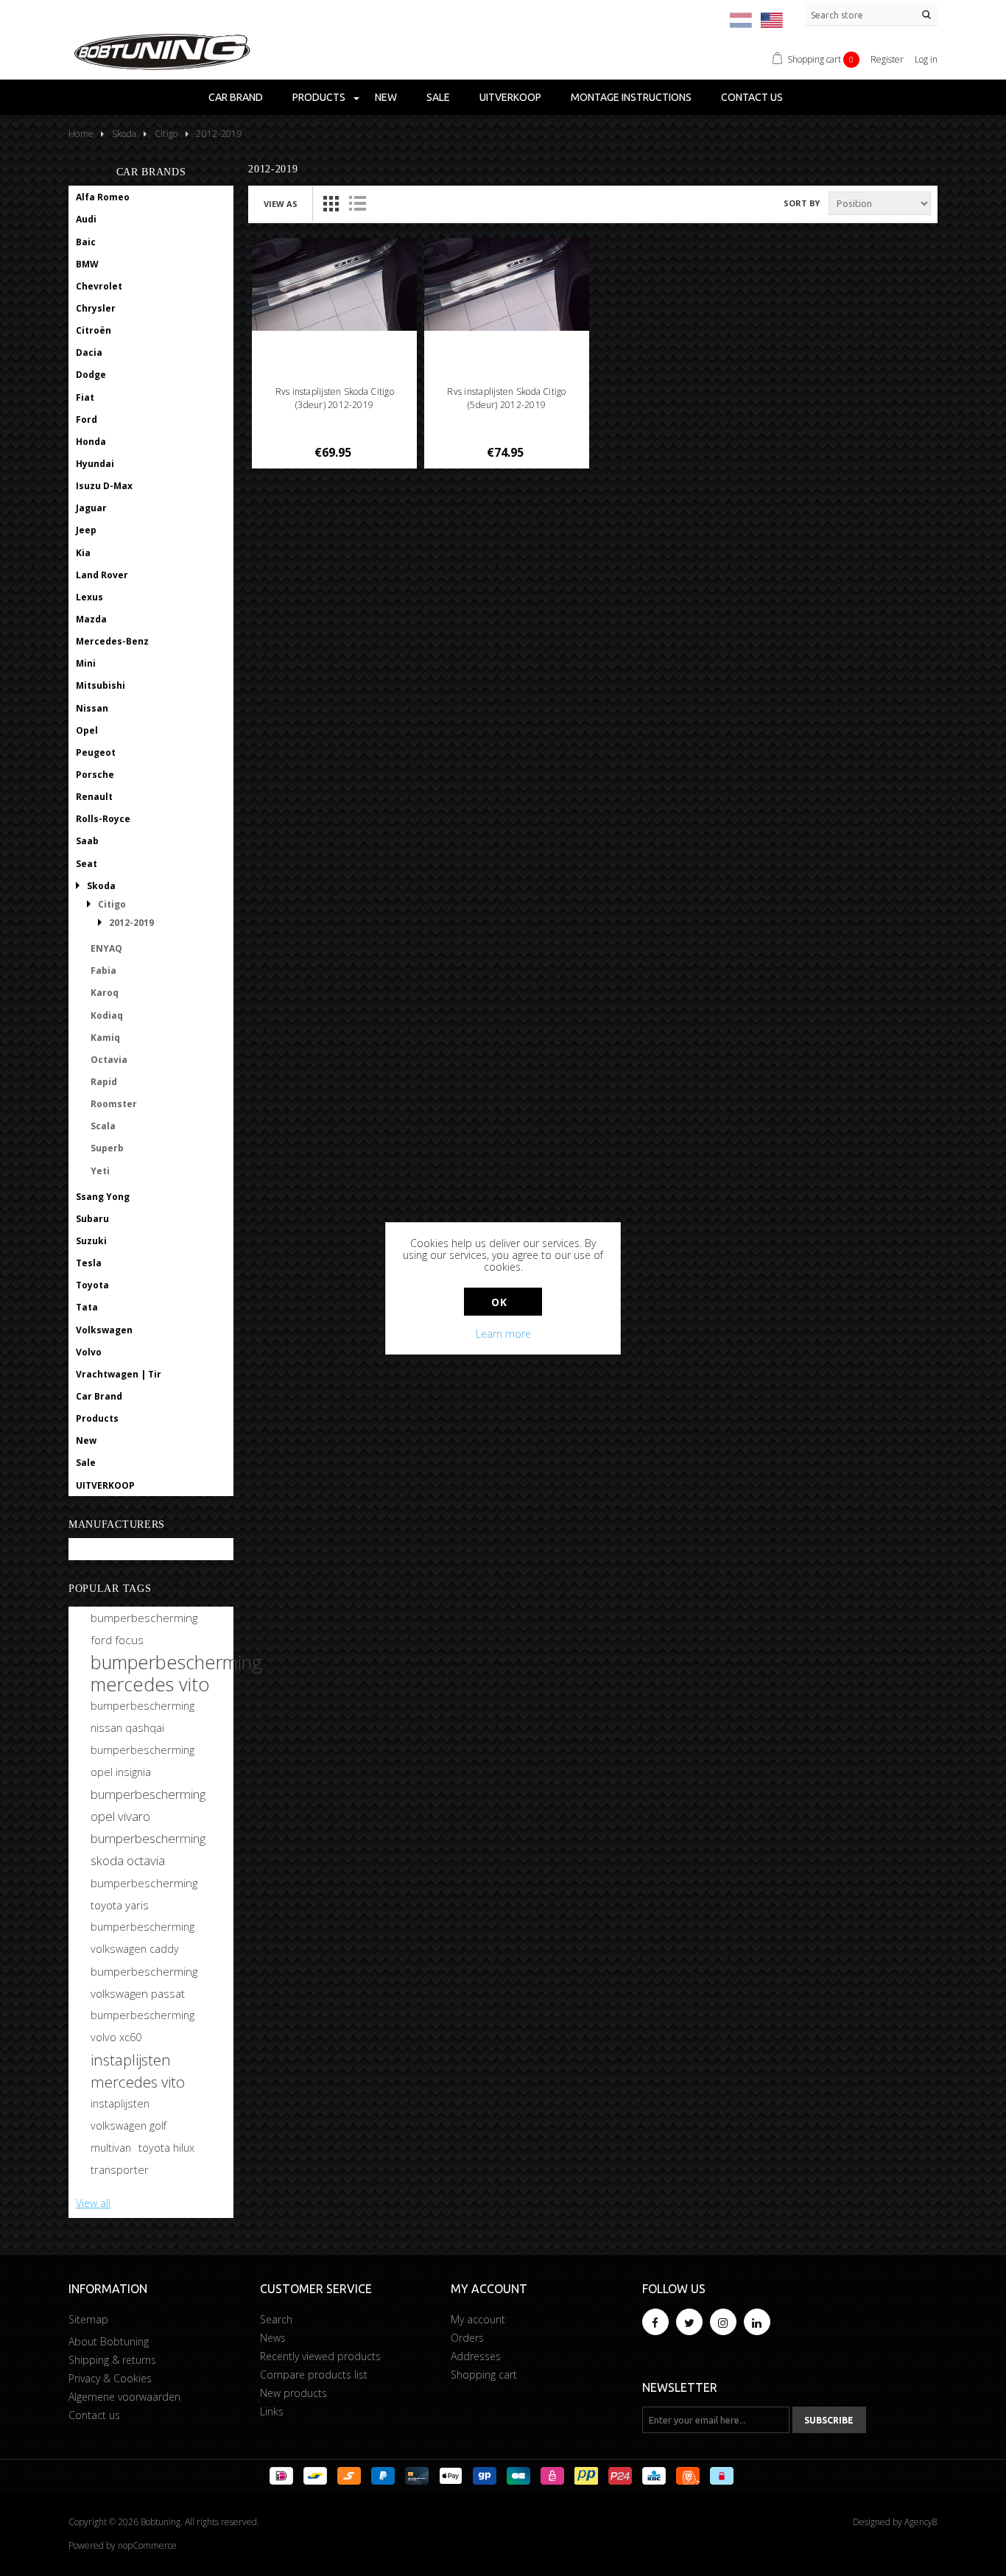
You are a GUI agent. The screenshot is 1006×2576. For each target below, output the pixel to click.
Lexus (89, 597)
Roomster (114, 1104)
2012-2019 (131, 923)
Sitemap (88, 2319)
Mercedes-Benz (112, 641)
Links (272, 2411)
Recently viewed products (320, 2356)
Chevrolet (99, 286)
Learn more (503, 1334)
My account (478, 2319)
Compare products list (314, 2375)
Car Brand (236, 97)
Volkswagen (104, 1330)
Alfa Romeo (103, 197)
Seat (87, 864)
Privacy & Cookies (110, 2378)
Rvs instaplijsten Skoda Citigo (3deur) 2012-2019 (335, 398)
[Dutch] (741, 20)
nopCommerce (147, 2545)
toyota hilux (166, 2148)
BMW (87, 264)
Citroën (94, 330)
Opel (87, 730)
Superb (107, 1148)
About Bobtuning (109, 2341)
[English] (772, 20)
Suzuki (91, 1241)
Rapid (104, 1082)
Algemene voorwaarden (124, 2397)
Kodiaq (107, 1015)
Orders (467, 2338)
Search (276, 2319)
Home (81, 134)
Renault (94, 797)
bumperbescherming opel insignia (143, 1761)
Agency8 (921, 2522)
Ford (87, 420)
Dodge (91, 375)
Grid (331, 203)
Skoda (101, 886)
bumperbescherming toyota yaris (144, 1894)
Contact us (752, 97)
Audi (86, 219)
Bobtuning (100, 1550)
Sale (438, 97)
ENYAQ (106, 948)
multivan (111, 2148)
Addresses (476, 2356)
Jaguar (91, 508)
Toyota (92, 1285)
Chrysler (96, 308)
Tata (87, 1307)
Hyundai (95, 464)
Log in (926, 59)
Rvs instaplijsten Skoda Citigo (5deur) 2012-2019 (506, 398)
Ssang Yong (103, 1197)
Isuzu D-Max (104, 486)
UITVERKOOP (510, 97)
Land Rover (102, 575)
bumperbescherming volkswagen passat (144, 1982)
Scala (103, 1126)
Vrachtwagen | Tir (119, 1374)
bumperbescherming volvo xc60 (143, 2026)
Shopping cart (484, 2375)
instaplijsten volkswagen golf (129, 2115)
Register (887, 59)
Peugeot (96, 752)
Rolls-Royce (103, 819)
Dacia (89, 352)
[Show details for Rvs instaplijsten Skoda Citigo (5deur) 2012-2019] (507, 284)
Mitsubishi (101, 685)
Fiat (85, 397)
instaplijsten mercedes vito (138, 2071)
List (357, 203)
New (386, 97)
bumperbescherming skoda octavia (148, 1849)
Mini (86, 663)
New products (293, 2393)
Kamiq (105, 1038)
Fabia (103, 971)
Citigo (112, 904)
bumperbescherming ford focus (144, 1629)
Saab (87, 841)
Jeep (86, 530)
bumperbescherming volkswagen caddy (143, 1938)
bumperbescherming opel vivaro (148, 1805)
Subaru (92, 1219)
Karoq (105, 993)
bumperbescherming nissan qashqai (143, 1717)
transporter (120, 2170)
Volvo (89, 1352)
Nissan (92, 708)
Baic (86, 242)
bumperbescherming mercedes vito (176, 1673)
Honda (91, 442)
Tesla (89, 1263)
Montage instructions (631, 97)
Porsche (95, 775)
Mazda (91, 619)
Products (319, 97)
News (273, 2338)
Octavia (109, 1060)
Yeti (100, 1171)
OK (499, 1302)
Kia (83, 553)
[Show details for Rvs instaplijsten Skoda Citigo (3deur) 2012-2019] (335, 284)
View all (93, 2203)
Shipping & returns (112, 2360)
